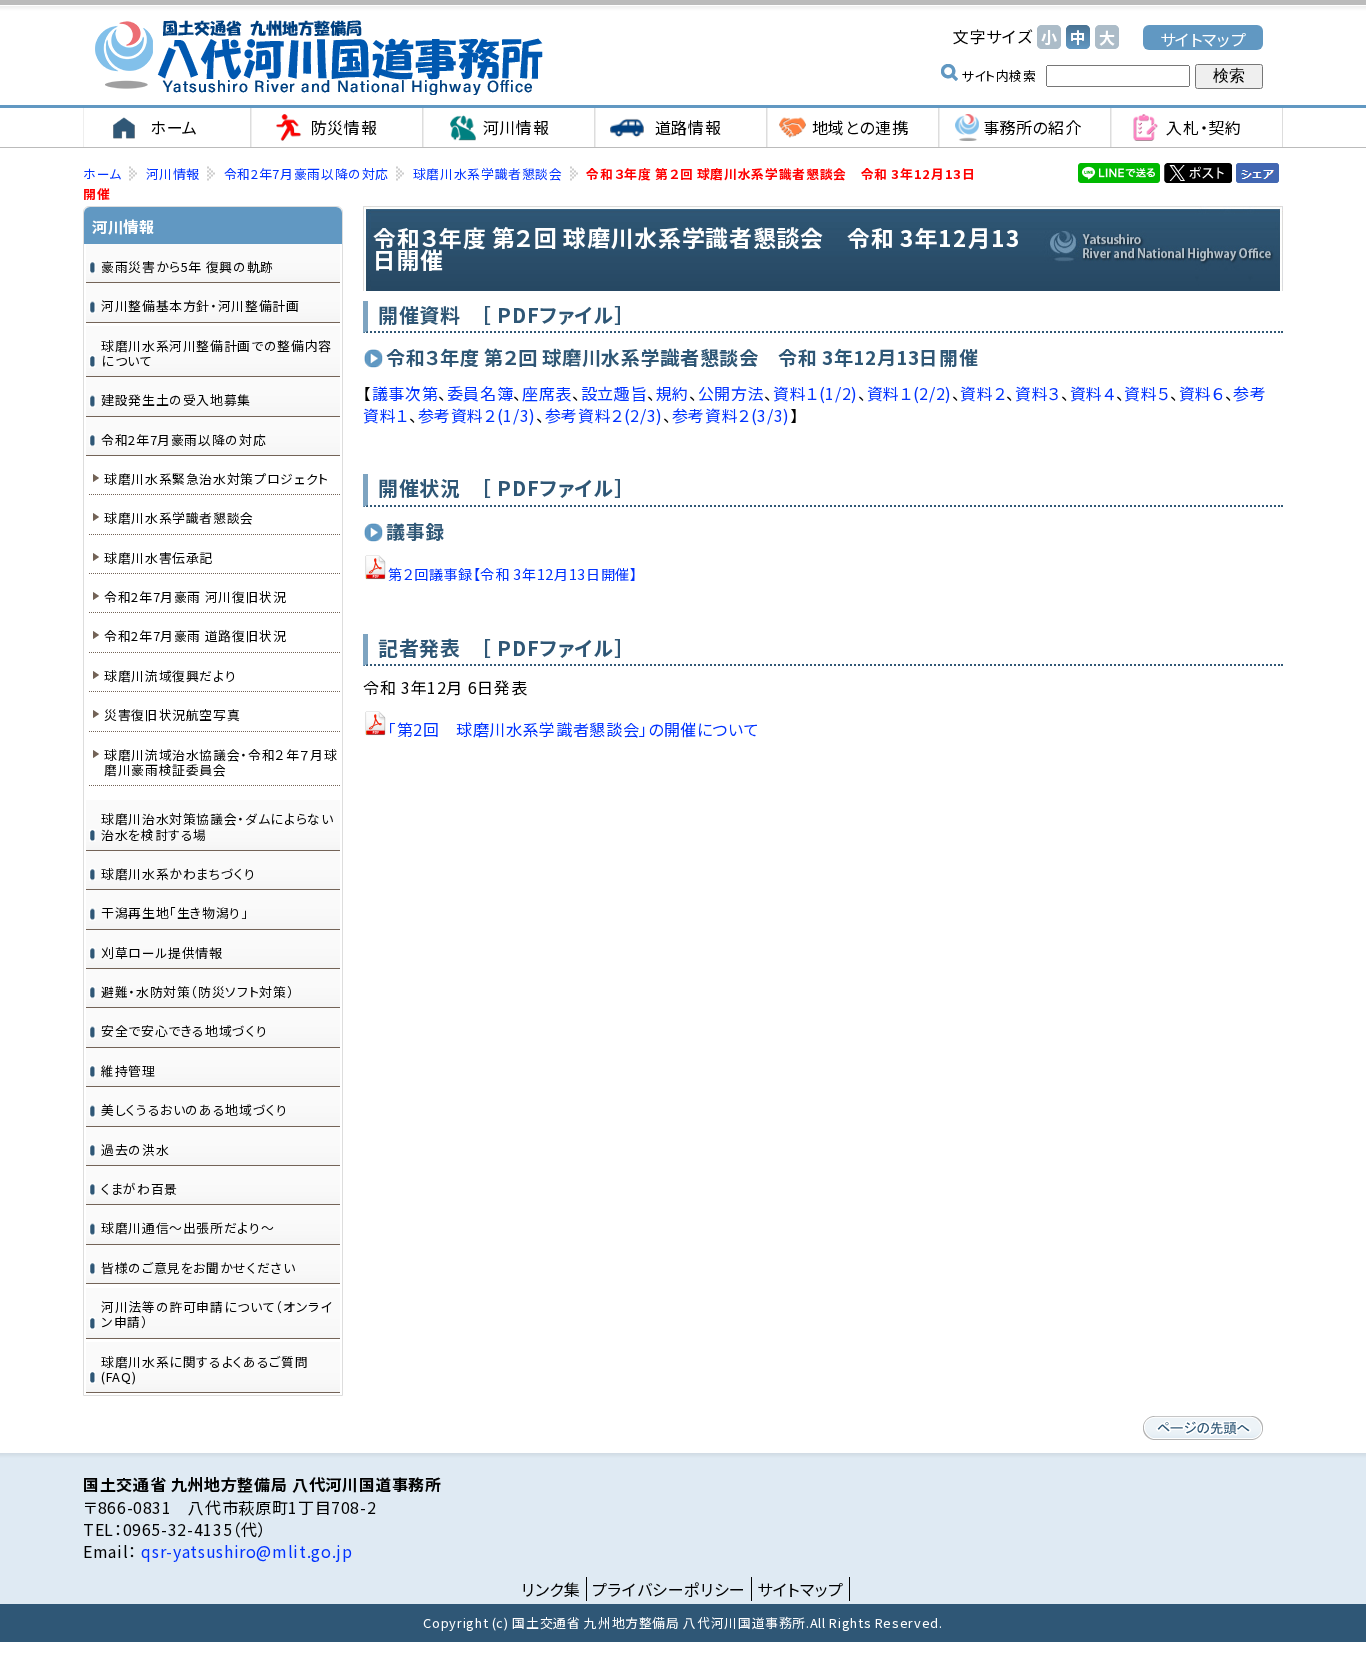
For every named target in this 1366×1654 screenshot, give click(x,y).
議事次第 (405, 393)
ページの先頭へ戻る (1203, 1428)
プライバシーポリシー (669, 1589)
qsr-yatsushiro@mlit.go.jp (245, 1551)
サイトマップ (1203, 38)
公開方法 (731, 393)
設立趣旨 (614, 393)
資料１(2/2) (909, 393)
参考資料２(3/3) (731, 415)
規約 (672, 393)
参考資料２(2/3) (604, 415)
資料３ (1038, 393)
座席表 (547, 393)
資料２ (983, 393)
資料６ (1202, 393)
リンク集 (551, 1589)
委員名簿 (480, 393)
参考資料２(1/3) (477, 415)
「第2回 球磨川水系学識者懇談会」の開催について (573, 729)
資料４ (1093, 393)
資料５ (1147, 393)
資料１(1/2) (815, 393)
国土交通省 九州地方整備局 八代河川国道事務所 (318, 57)
